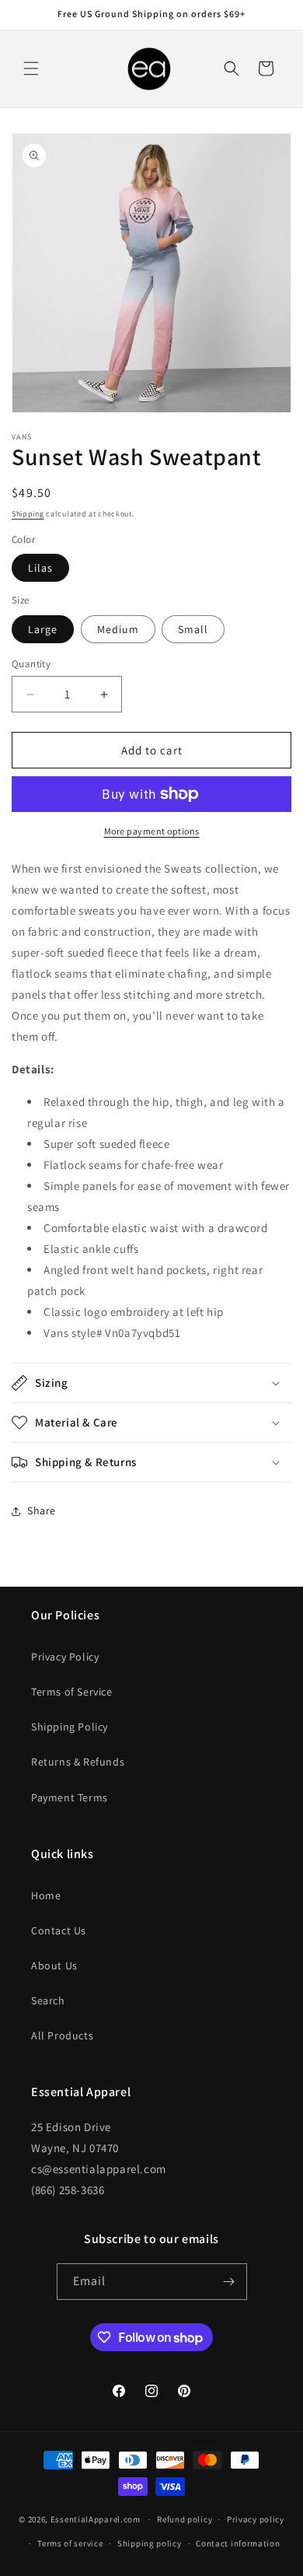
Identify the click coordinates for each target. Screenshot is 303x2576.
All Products (62, 2035)
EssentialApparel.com (96, 2519)
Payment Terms (70, 1797)
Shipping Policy (70, 1727)
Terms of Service (72, 1692)
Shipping (28, 514)
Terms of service (70, 2543)
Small (193, 629)
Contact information (238, 2543)
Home (46, 1895)
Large (43, 629)
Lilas (40, 568)
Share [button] (42, 1510)
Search (48, 2000)
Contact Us (59, 1930)
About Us (54, 1965)
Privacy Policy (65, 1657)
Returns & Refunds (78, 1762)
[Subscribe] (229, 2282)
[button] (31, 68)
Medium (118, 629)
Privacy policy (256, 2519)
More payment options (152, 831)
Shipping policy (150, 2543)
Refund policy (185, 2519)
